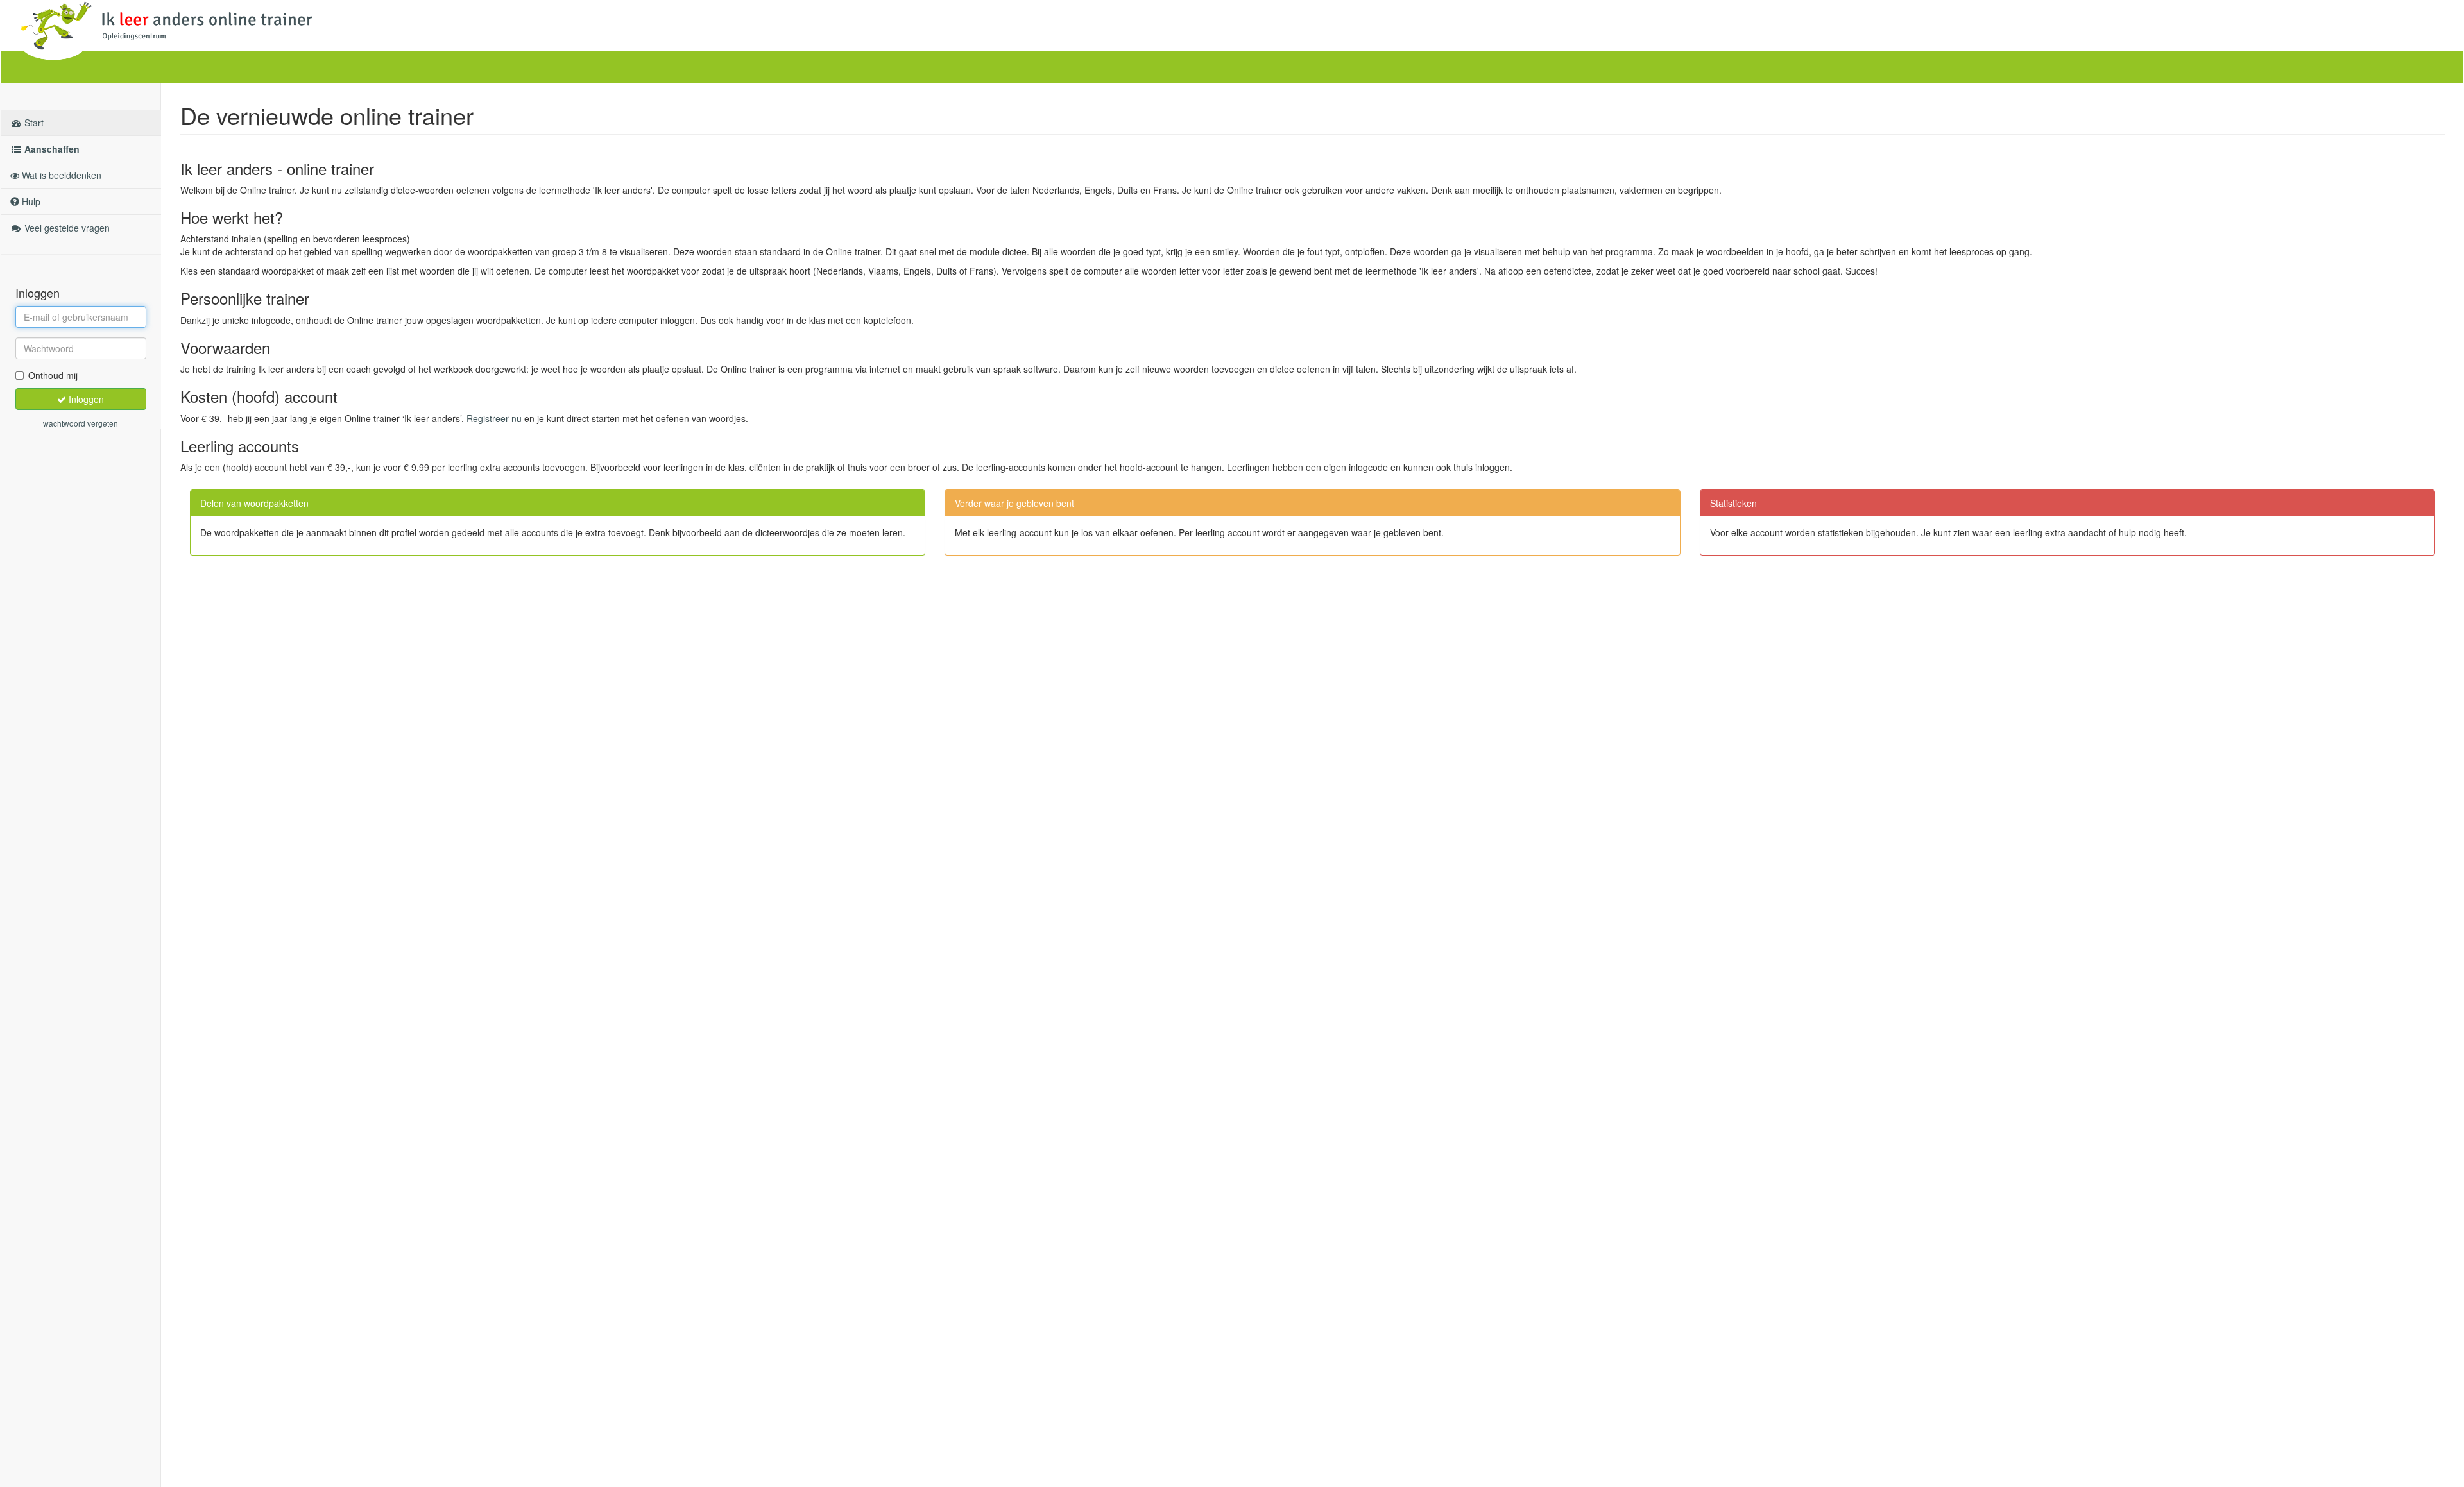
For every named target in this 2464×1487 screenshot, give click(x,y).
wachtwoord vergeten (81, 423)
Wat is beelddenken (60, 175)
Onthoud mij (53, 375)
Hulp (30, 201)
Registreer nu (494, 418)
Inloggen (85, 399)
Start (33, 123)
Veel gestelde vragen (66, 228)
